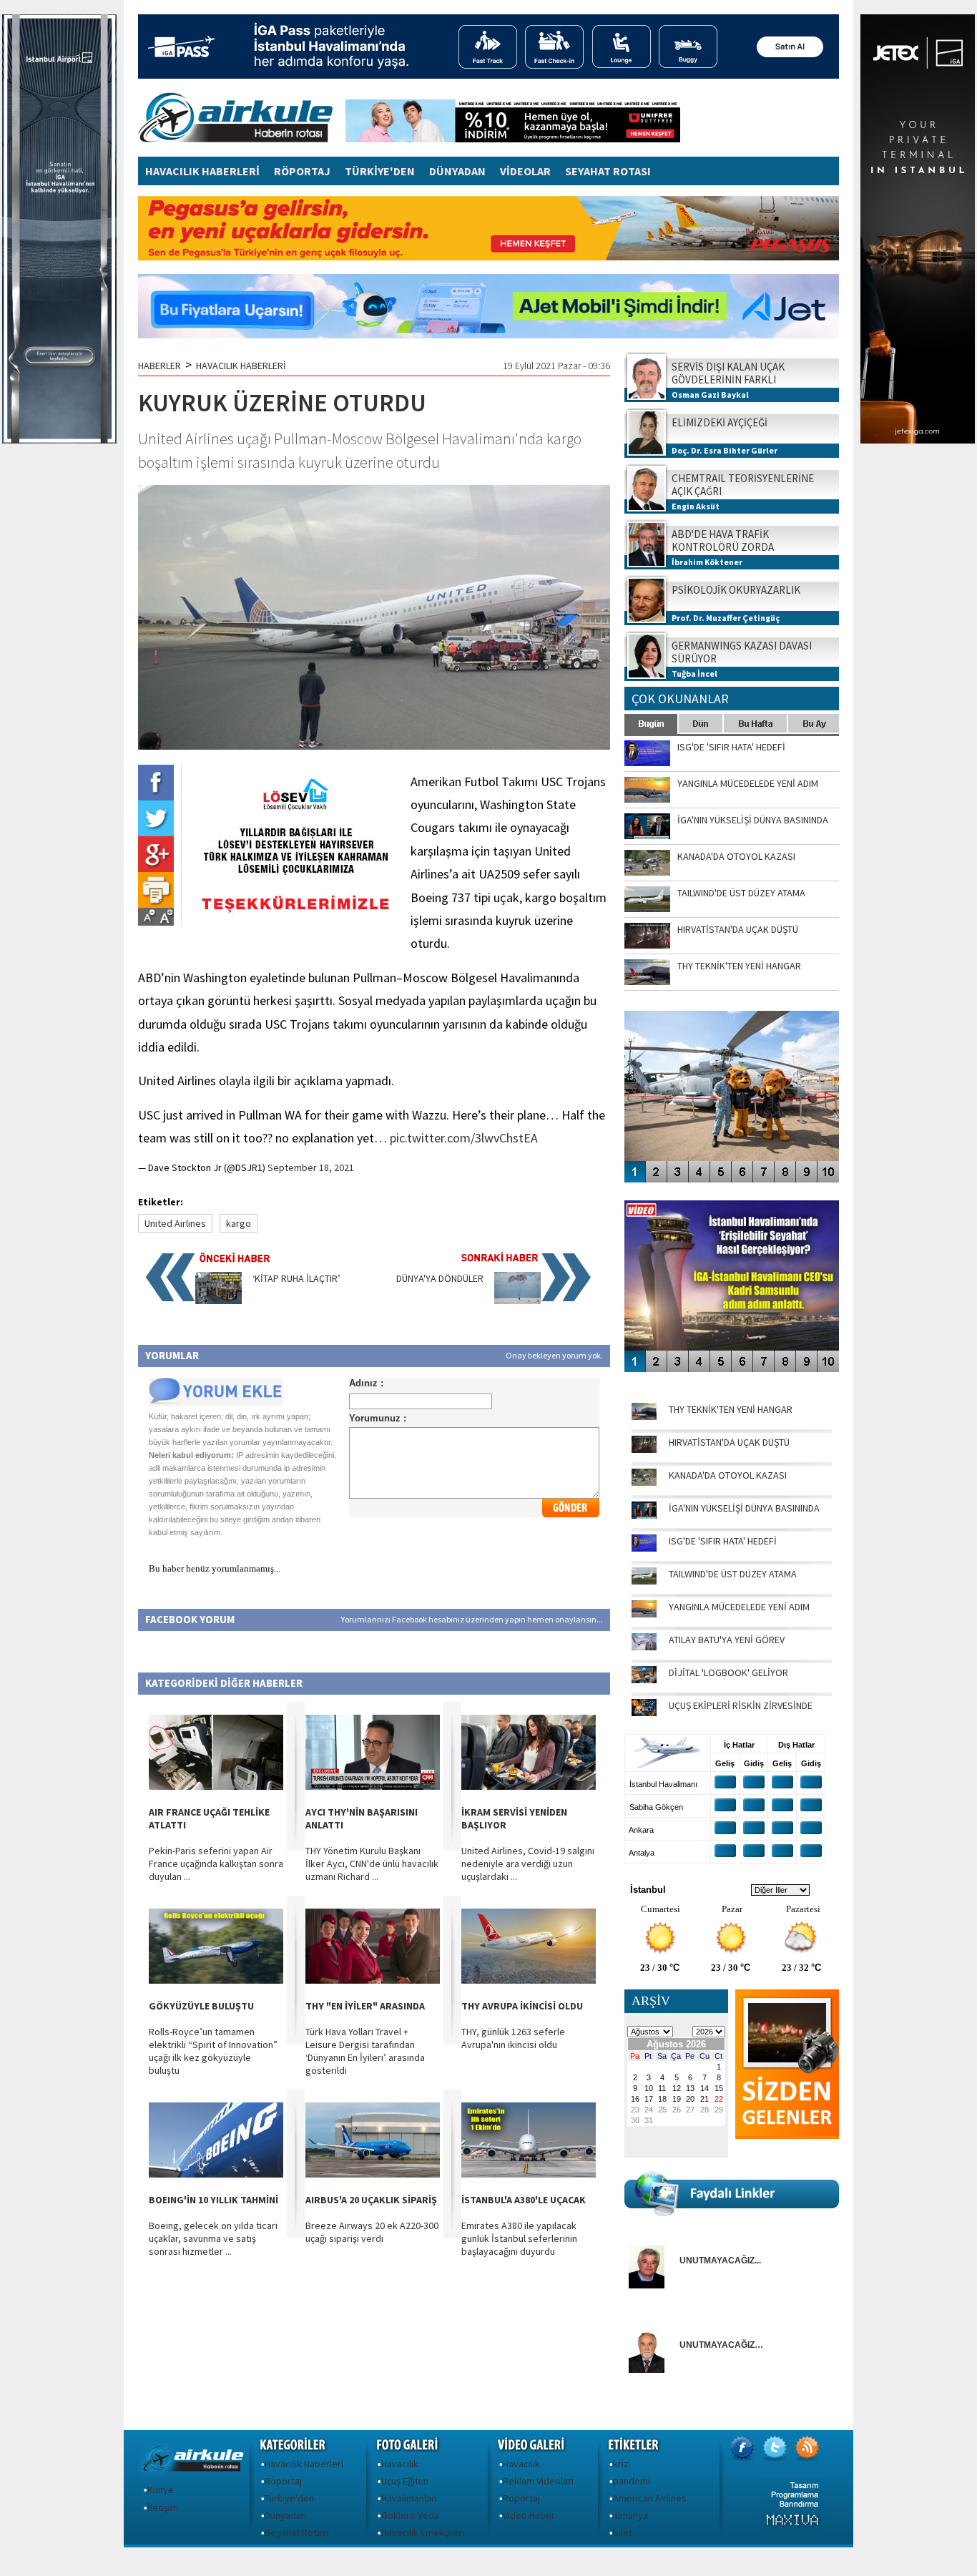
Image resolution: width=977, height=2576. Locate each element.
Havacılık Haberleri (304, 2464)
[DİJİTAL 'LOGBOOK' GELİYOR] (644, 1680)
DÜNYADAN (457, 171)
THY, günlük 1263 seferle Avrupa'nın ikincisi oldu (513, 2038)
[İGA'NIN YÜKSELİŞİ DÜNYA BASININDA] (644, 1515)
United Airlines (175, 1223)
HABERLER (159, 366)
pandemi (632, 2481)
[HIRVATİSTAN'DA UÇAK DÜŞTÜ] (644, 1449)
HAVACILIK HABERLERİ (202, 171)
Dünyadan (285, 2515)
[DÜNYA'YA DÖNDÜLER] (517, 1301)
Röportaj (283, 2481)
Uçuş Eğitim (405, 2481)
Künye (161, 2489)
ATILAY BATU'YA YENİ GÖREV (727, 1640)
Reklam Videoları (538, 2481)
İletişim (163, 2507)
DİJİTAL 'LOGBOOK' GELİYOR (728, 1673)
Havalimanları (409, 2498)
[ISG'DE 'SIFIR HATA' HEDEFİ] (644, 1548)
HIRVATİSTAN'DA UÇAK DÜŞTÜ (729, 1442)
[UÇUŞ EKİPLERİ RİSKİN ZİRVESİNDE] (644, 1713)
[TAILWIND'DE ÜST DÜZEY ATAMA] (644, 1581)
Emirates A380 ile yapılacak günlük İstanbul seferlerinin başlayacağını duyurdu (519, 2238)
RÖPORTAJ (302, 171)
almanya (630, 2515)
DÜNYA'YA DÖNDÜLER (440, 1278)
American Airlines (650, 2498)
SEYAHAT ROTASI (608, 171)
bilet (623, 2532)
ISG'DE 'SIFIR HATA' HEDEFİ (723, 1541)
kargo (239, 1223)
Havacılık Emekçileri (423, 2532)
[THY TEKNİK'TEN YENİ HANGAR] (644, 1416)
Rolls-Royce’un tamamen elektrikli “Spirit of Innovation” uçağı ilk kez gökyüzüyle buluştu (213, 2051)
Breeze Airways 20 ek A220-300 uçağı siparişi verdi (372, 2232)
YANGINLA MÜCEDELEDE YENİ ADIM (739, 1607)
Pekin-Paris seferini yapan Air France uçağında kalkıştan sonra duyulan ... (216, 1864)
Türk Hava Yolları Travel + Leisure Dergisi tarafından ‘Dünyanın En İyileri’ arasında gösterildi (365, 2051)
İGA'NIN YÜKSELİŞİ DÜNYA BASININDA (744, 1508)
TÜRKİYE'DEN (380, 171)
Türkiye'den (289, 2498)
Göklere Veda (410, 2515)
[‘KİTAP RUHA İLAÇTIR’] (219, 1301)
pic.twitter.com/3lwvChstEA (464, 1138)
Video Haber (529, 2515)
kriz (621, 2464)
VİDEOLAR (525, 171)
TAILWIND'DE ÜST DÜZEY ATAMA (733, 1574)
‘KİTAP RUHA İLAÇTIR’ (296, 1278)
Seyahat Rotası (297, 2532)
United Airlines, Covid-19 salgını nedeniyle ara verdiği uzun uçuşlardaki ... (528, 1864)
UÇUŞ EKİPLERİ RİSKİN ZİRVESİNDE (741, 1705)
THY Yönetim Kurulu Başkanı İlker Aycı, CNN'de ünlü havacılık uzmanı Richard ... (372, 1864)
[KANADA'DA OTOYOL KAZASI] (644, 1482)
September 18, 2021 (311, 1167)
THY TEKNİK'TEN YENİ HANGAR (731, 1409)
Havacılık (400, 2464)
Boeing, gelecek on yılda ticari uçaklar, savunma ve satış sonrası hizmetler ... (213, 2238)
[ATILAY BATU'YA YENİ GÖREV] (644, 1647)
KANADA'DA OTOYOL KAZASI (728, 1475)
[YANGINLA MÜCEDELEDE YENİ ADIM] (644, 1614)
